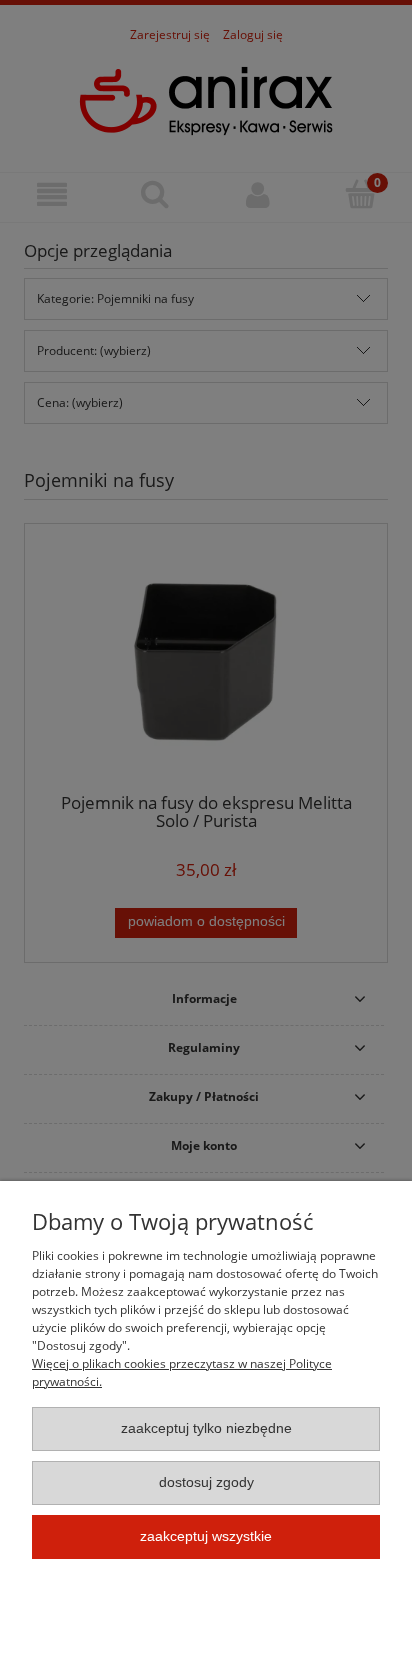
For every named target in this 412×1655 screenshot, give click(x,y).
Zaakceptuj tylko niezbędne (206, 1428)
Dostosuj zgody (206, 1482)
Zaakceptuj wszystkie (206, 1536)
